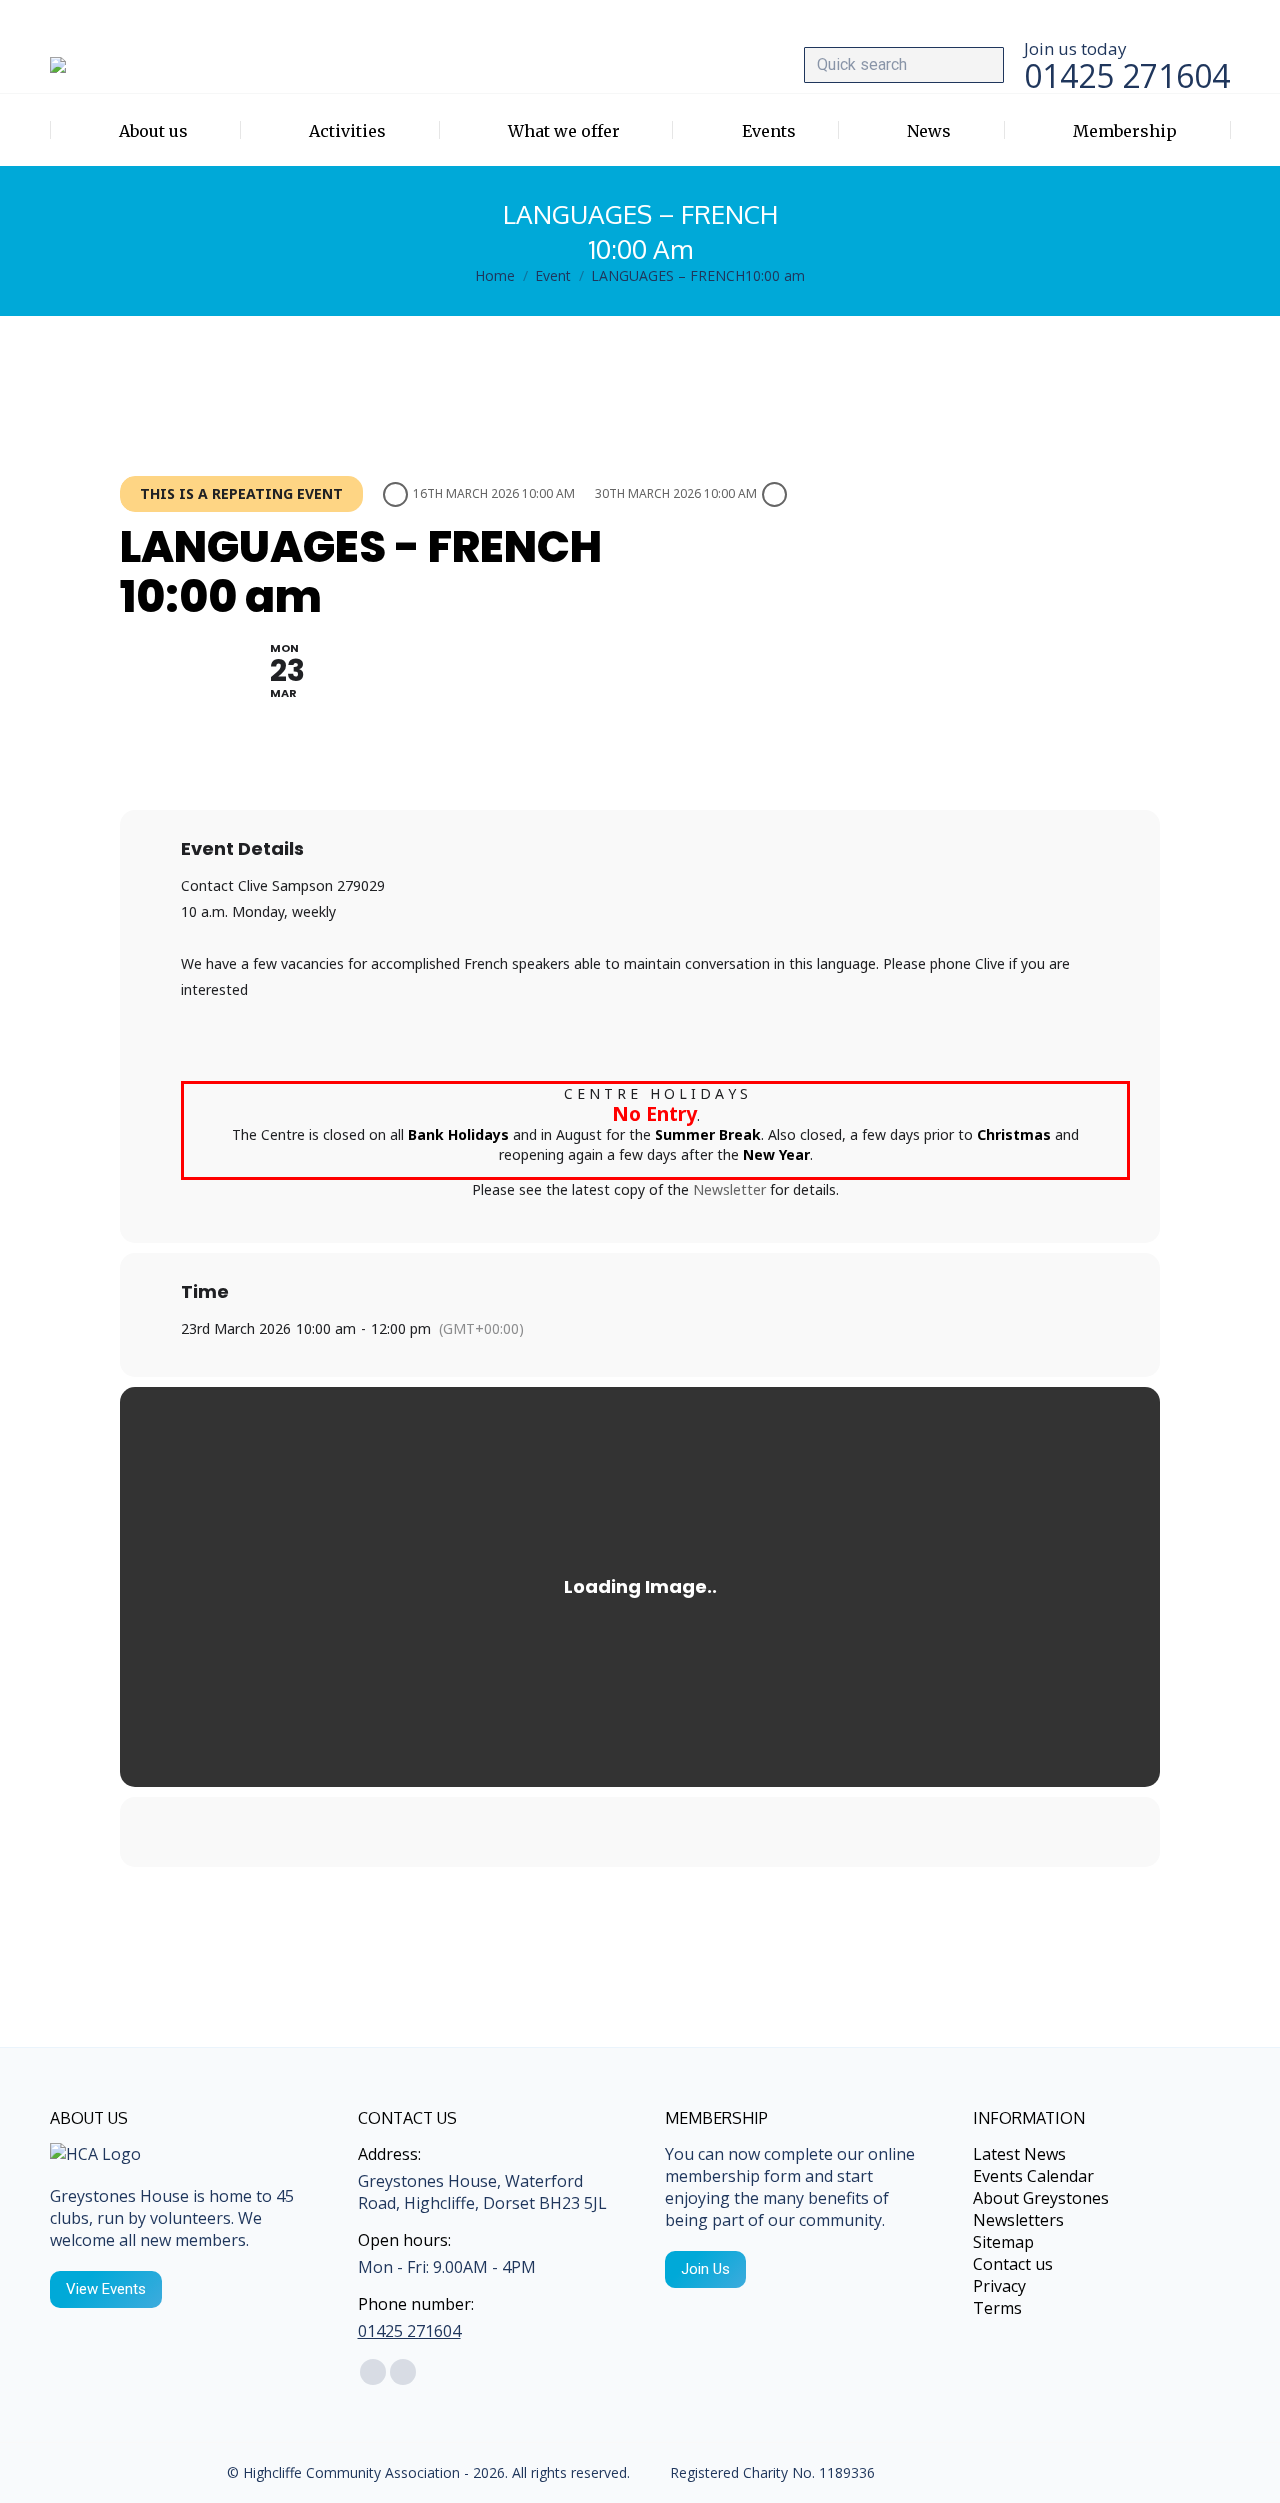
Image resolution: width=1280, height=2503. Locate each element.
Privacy (999, 2286)
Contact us (1013, 2264)
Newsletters (1018, 2220)
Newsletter (729, 1189)
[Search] (984, 65)
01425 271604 (409, 2331)
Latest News (1019, 2154)
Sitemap (1003, 2242)
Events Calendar (1033, 2176)
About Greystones (1041, 2198)
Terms (997, 2308)
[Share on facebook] (615, 1832)
